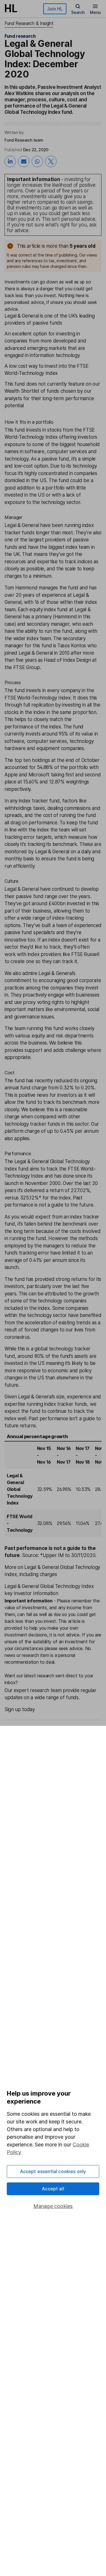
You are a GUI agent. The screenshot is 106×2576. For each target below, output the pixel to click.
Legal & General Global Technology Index (20, 1489)
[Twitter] (51, 161)
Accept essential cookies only (53, 2171)
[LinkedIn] (10, 161)
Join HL (55, 9)
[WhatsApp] (37, 161)
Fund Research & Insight (29, 23)
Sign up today (20, 1709)
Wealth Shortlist (22, 391)
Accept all (53, 2189)
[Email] (24, 161)
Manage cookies (53, 2206)
